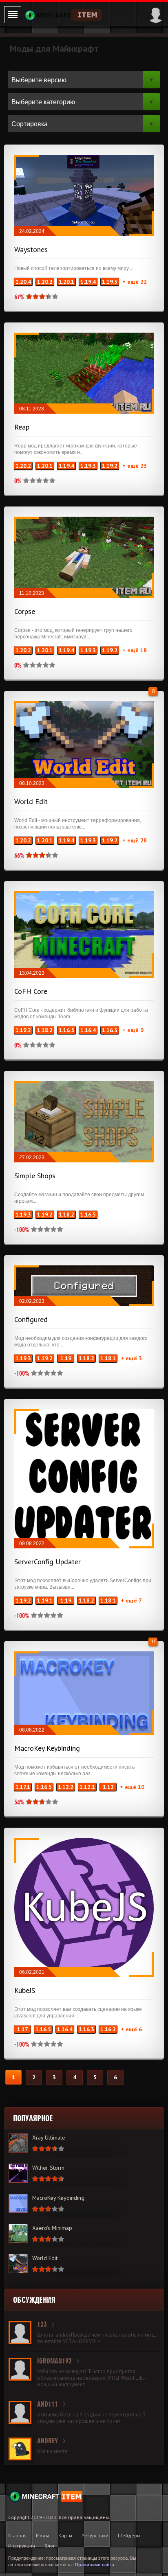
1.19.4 (88, 282)
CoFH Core (31, 991)
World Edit (31, 801)
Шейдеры (129, 2535)
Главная (17, 2535)
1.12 (108, 1787)
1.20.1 (66, 282)
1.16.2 (108, 2029)
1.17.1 (23, 1787)
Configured (31, 1319)
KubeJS (25, 1990)
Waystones (31, 249)
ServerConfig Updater (48, 1562)
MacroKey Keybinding (47, 1748)
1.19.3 (110, 282)
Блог (50, 2546)
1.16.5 (66, 1030)
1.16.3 (110, 1030)
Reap (22, 427)
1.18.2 (45, 1030)
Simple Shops (35, 1176)
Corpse (25, 611)
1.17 (23, 2029)
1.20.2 (45, 282)
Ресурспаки (95, 2535)
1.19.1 (45, 1600)
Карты (65, 2535)
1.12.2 (66, 1787)
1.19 (66, 1358)
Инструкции (22, 2546)
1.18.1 (108, 1358)
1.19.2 (110, 466)
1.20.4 (23, 282)
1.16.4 (88, 1030)
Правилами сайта (95, 2565)
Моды (42, 2535)
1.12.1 (87, 1787)
